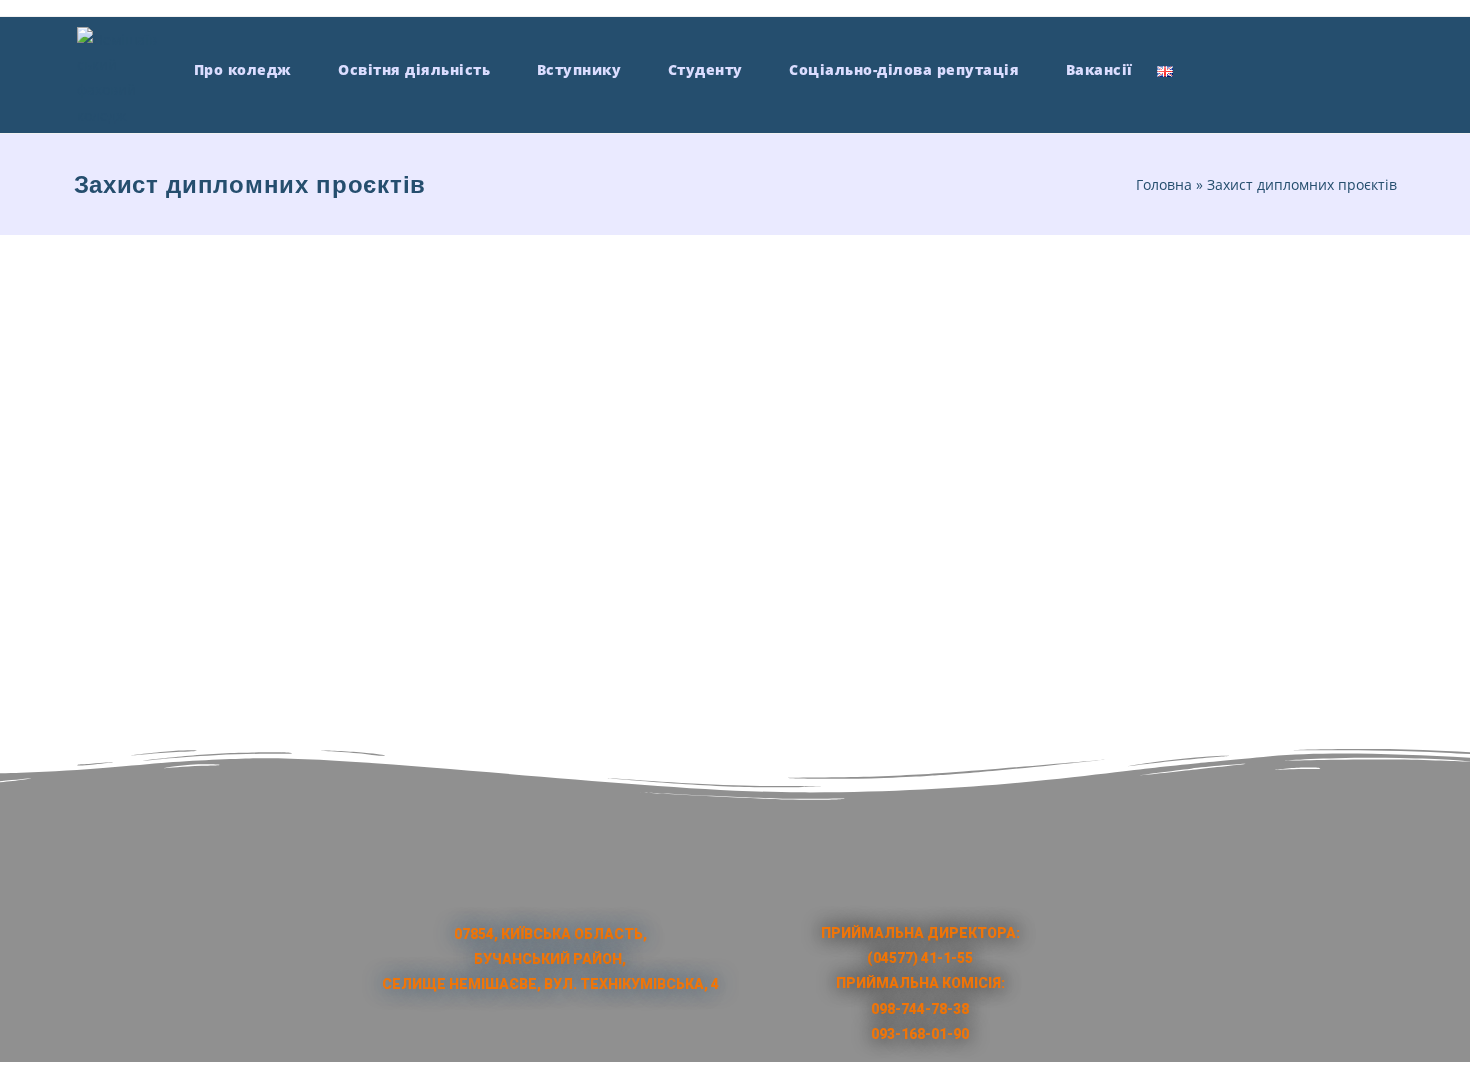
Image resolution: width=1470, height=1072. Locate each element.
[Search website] (1202, 69)
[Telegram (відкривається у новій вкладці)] (1385, 67)
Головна (1164, 184)
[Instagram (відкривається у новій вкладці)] (1274, 67)
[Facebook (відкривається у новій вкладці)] (1237, 67)
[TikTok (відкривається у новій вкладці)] (1348, 67)
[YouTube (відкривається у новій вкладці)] (1311, 67)
